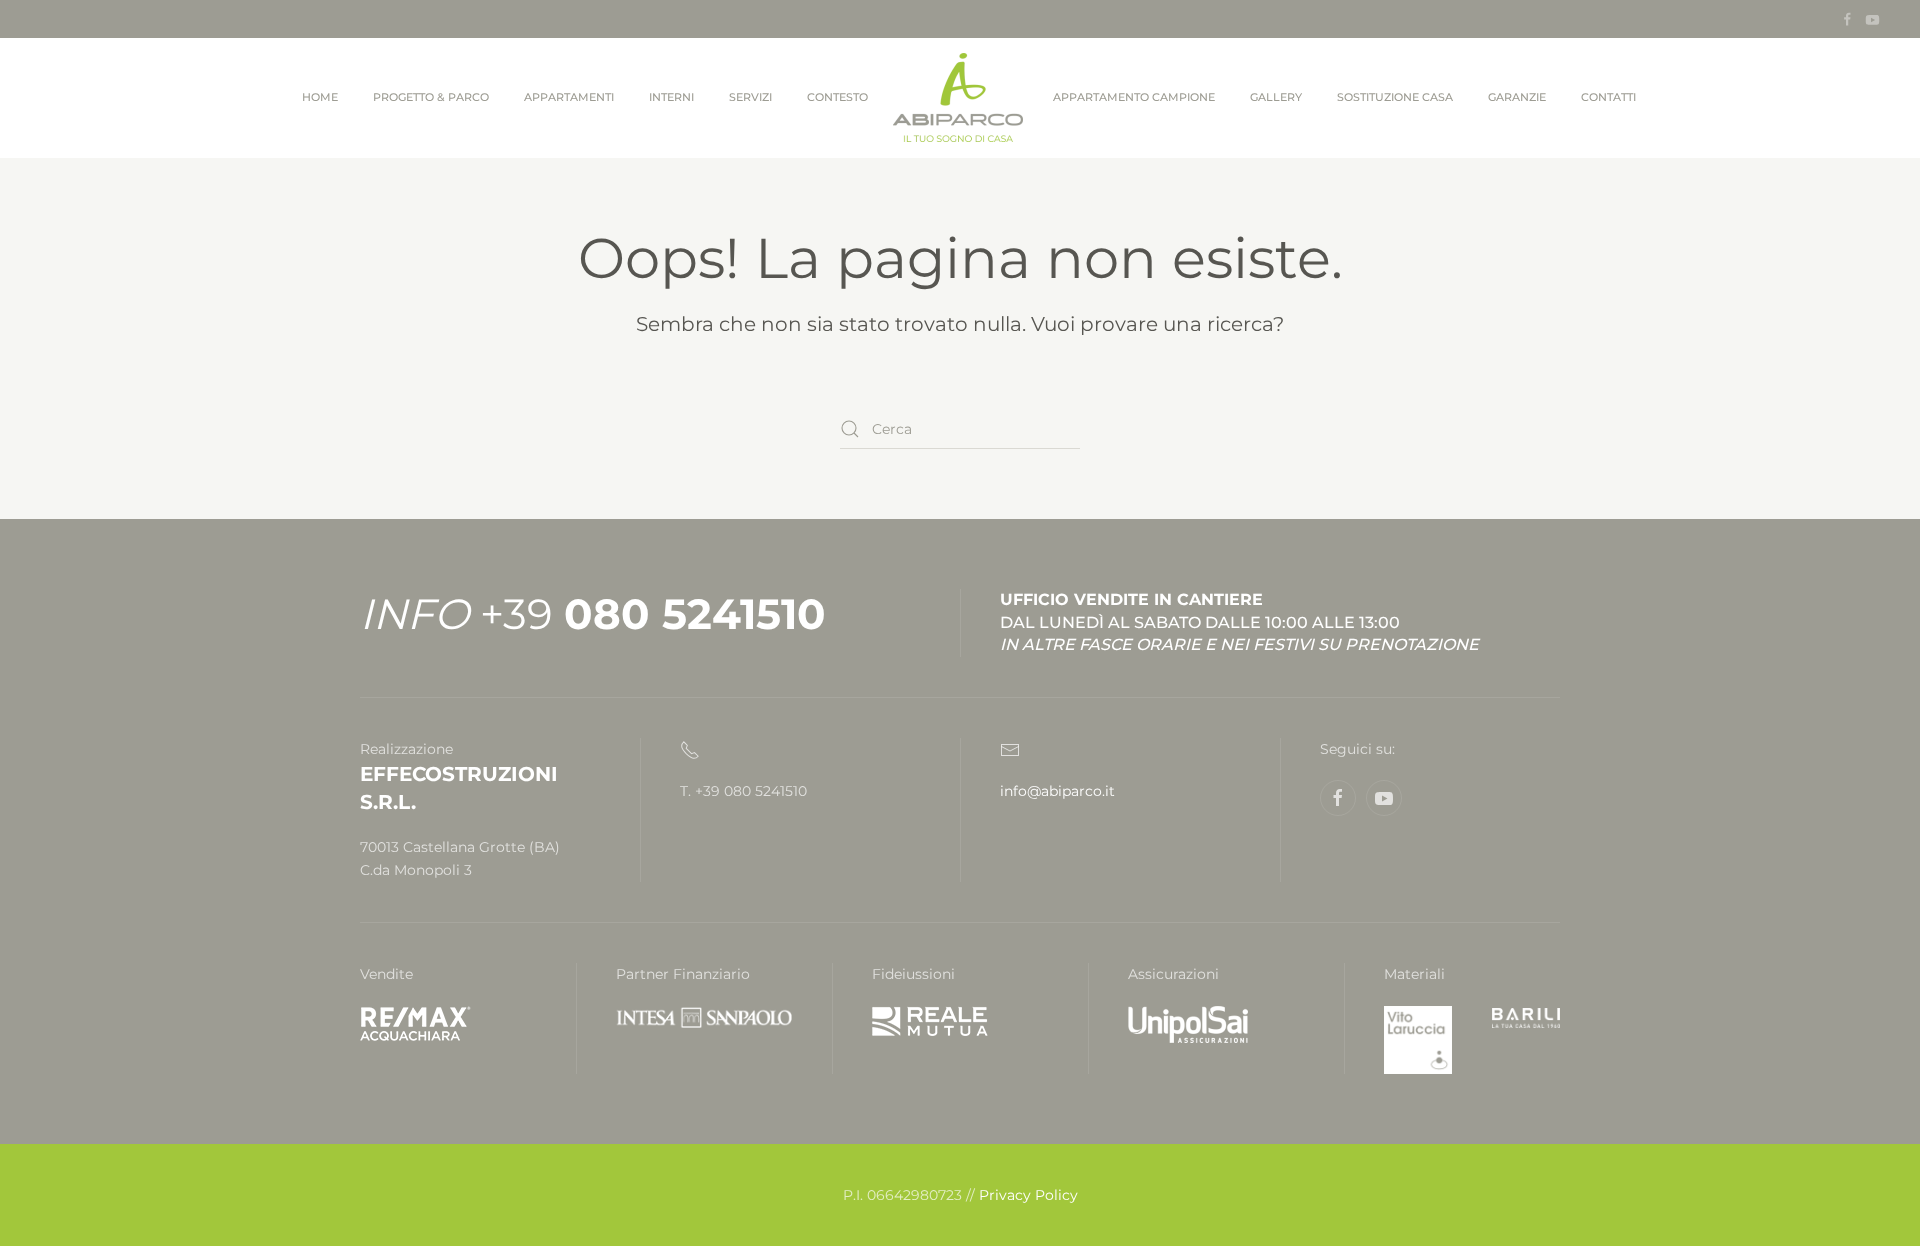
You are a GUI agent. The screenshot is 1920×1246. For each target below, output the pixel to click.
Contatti (1608, 97)
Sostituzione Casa (1395, 97)
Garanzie (1517, 97)
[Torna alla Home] (960, 98)
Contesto (837, 97)
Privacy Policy (1028, 1195)
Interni (671, 97)
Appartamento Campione (1134, 97)
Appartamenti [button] (569, 97)
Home (320, 97)
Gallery (1276, 97)
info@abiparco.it (1057, 791)
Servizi (750, 97)
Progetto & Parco (431, 97)
